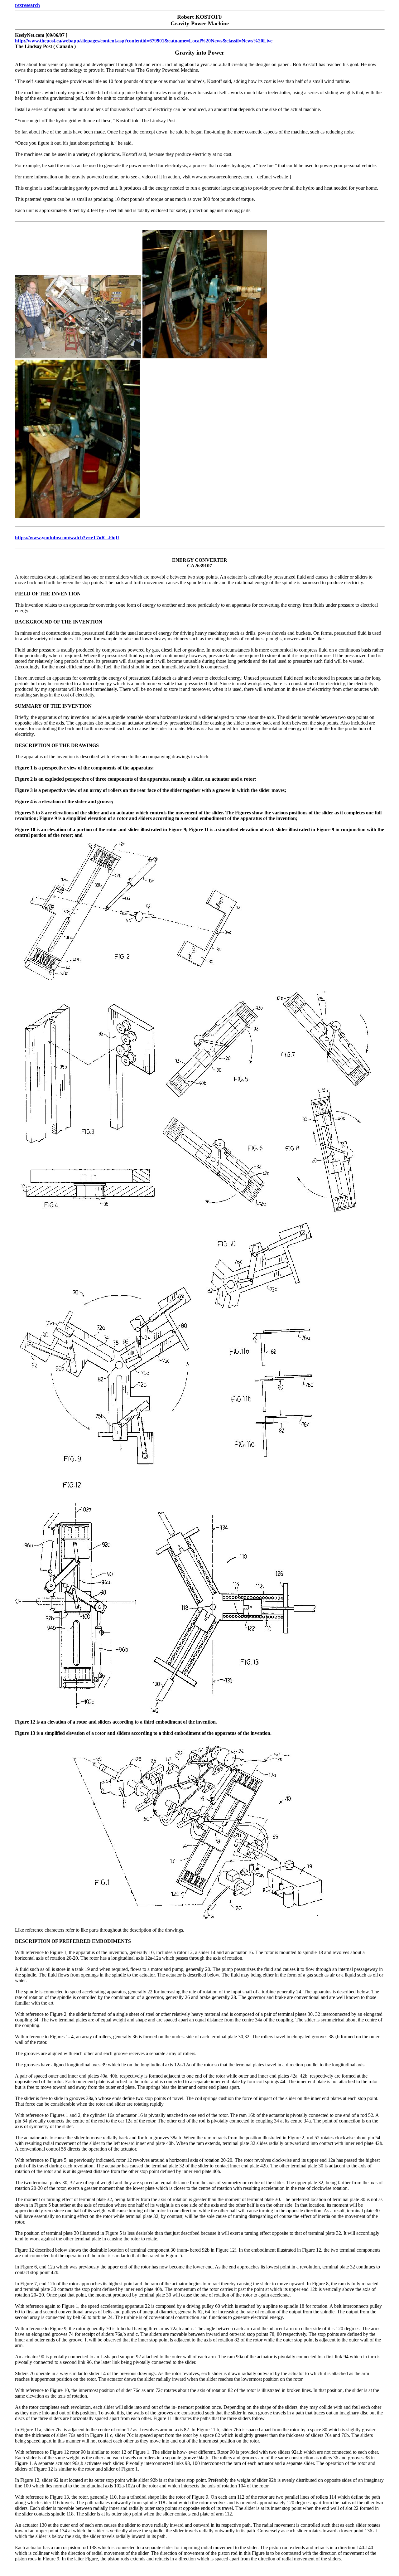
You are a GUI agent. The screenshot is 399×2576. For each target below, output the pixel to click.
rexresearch (27, 5)
